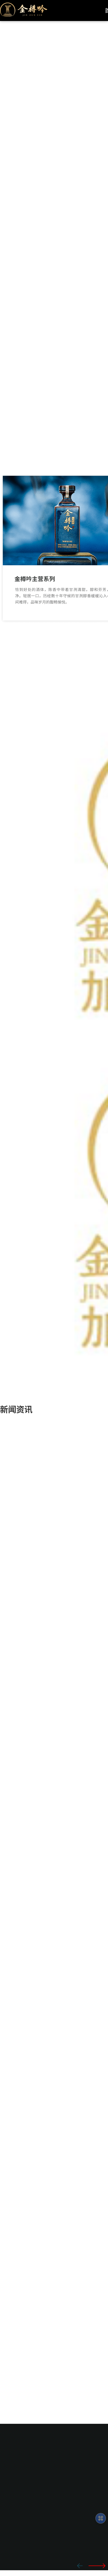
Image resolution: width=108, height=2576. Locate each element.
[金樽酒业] (24, 8)
